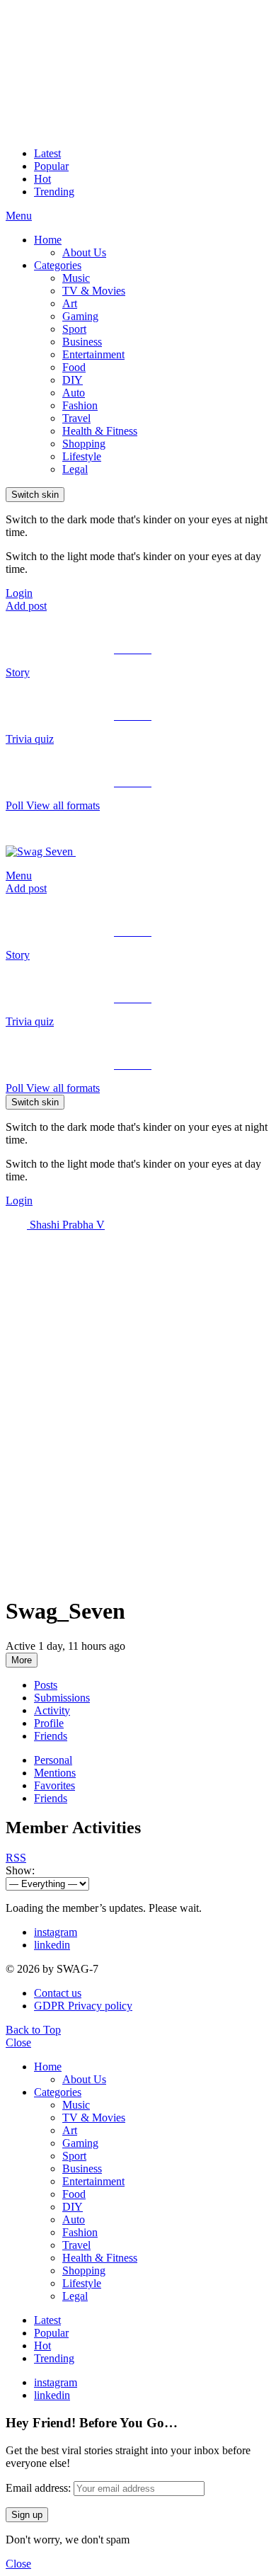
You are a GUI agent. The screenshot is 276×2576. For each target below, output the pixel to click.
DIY (73, 380)
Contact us (58, 1993)
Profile (49, 1723)
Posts (46, 1685)
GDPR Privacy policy (83, 2006)
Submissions (62, 1698)
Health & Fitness (100, 431)
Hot (42, 179)
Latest (47, 153)
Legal (75, 469)
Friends (51, 1736)
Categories (58, 265)
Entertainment (93, 354)
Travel (76, 418)
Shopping (84, 444)
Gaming (80, 316)
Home (48, 240)
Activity (52, 1710)
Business (82, 342)
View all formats (63, 805)
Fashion (80, 405)
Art (70, 303)
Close (18, 2042)
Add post (26, 606)
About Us (84, 252)
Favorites (54, 1785)
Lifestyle (82, 456)
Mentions (55, 1773)
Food (74, 367)
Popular (51, 166)
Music (76, 278)
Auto (74, 393)
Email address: (38, 2488)
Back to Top (33, 2030)
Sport (74, 329)
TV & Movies (94, 291)
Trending (54, 192)
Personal (53, 1760)
